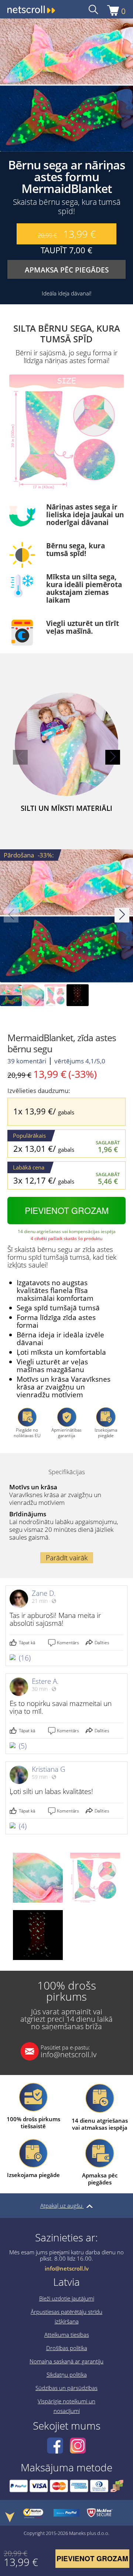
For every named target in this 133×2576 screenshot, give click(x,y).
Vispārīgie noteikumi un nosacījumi (66, 2406)
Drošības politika (67, 2348)
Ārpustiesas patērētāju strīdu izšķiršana (66, 2316)
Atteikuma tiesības (67, 2335)
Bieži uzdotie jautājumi (67, 2298)
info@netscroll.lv (69, 2051)
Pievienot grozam (67, 1210)
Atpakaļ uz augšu (62, 2206)
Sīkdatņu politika (67, 2374)
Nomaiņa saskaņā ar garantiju (66, 2361)
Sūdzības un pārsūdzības (66, 2388)
